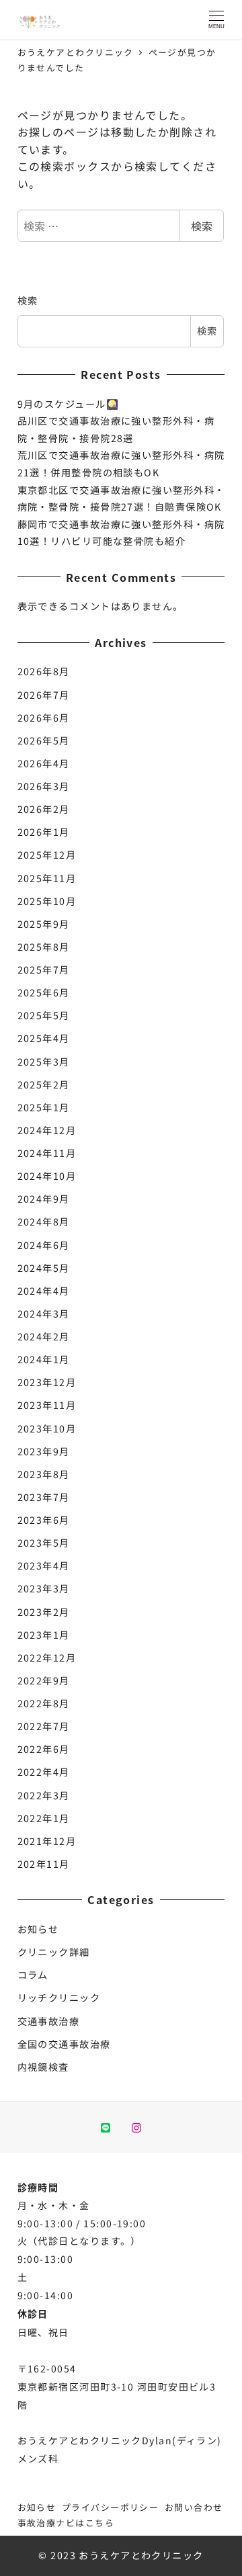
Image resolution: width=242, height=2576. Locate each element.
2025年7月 (44, 970)
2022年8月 (44, 1703)
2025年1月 (44, 1107)
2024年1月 (44, 1359)
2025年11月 (47, 878)
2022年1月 (44, 1818)
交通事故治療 (49, 2021)
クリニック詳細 (54, 1952)
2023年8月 (44, 1474)
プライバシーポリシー (110, 2507)
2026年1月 (44, 832)
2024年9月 (44, 1199)
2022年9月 (44, 1680)
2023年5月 (44, 1543)
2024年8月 (44, 1221)
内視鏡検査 (43, 2067)
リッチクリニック (59, 1998)
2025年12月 (47, 855)
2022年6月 (44, 1749)
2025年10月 (47, 901)
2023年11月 (47, 1405)
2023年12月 (47, 1382)
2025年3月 (44, 1062)
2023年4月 (44, 1565)
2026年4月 (44, 763)
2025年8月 (44, 947)
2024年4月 (44, 1291)
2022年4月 (44, 1772)
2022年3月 (44, 1795)
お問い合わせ (194, 2507)
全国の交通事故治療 (64, 2044)
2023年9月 (44, 1451)
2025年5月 (44, 1015)
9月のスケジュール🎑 (68, 404)
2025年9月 (44, 924)
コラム (33, 1975)
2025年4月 (44, 1038)
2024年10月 (47, 1176)
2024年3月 (44, 1314)
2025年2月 (44, 1084)
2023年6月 (44, 1520)
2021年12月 (47, 1841)
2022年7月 (44, 1726)
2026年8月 (44, 671)
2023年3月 (44, 1588)
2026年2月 (44, 809)
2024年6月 (44, 1245)
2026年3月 (44, 786)
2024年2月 (44, 1336)
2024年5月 (44, 1268)
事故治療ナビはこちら (66, 2523)
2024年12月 (47, 1130)
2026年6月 (44, 718)
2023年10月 (47, 1428)
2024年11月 (47, 1153)
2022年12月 (47, 1658)
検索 (202, 226)
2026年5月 (44, 740)
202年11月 (44, 1864)
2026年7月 (44, 695)
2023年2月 (44, 1612)
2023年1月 (44, 1635)
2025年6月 (44, 992)
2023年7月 (44, 1497)
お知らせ (38, 1929)
